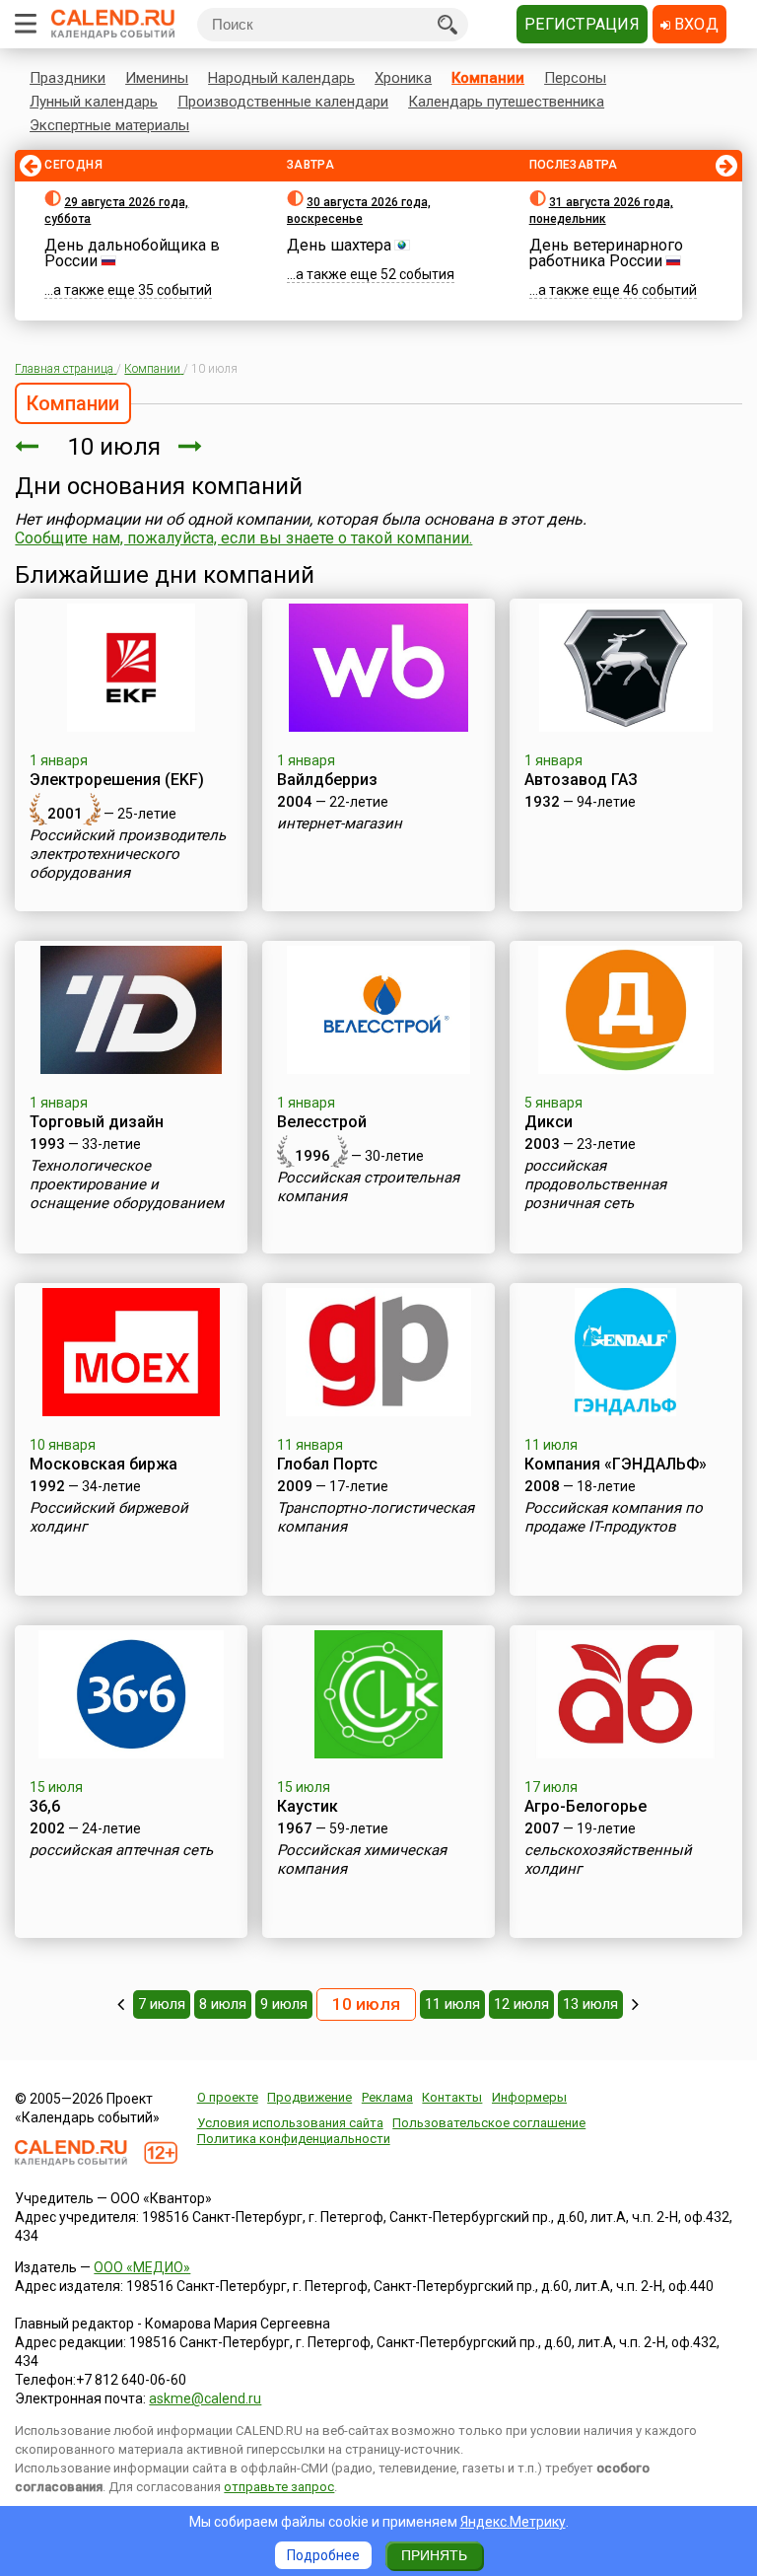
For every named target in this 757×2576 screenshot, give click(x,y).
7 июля (162, 2004)
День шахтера (339, 245)
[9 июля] (27, 447)
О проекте (228, 2097)
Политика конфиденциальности (294, 2139)
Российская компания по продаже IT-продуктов (614, 1517)
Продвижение (310, 2097)
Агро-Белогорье (585, 1806)
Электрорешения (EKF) (117, 780)
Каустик (308, 1806)
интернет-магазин (340, 823)
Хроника (403, 78)
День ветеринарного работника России (606, 253)
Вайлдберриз (327, 780)
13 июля (590, 2004)
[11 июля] (190, 447)
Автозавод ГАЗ (581, 780)
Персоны (575, 78)
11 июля (452, 2004)
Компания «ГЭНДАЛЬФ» (616, 1464)
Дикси (549, 1122)
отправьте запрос (279, 2487)
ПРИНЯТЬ (434, 2555)
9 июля (284, 2004)
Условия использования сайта (290, 2123)
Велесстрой (322, 1122)
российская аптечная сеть (121, 1850)
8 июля (223, 2004)
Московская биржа (103, 1464)
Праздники (68, 78)
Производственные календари (283, 102)
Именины (157, 78)
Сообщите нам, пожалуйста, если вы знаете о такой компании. (243, 538)
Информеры (529, 2097)
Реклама (387, 2097)
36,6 (45, 1806)
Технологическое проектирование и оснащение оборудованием (127, 1184)
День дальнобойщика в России (132, 253)
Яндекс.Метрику (513, 2522)
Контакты (452, 2097)
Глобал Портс (327, 1464)
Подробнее (323, 2555)
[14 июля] (635, 2004)
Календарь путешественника (506, 102)
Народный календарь (281, 78)
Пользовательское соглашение (489, 2123)
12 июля (521, 2004)
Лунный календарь (94, 102)
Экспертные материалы (109, 125)
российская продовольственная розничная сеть (595, 1184)
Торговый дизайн (97, 1122)
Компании (488, 78)
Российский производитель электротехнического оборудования (128, 854)
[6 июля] (121, 2004)
